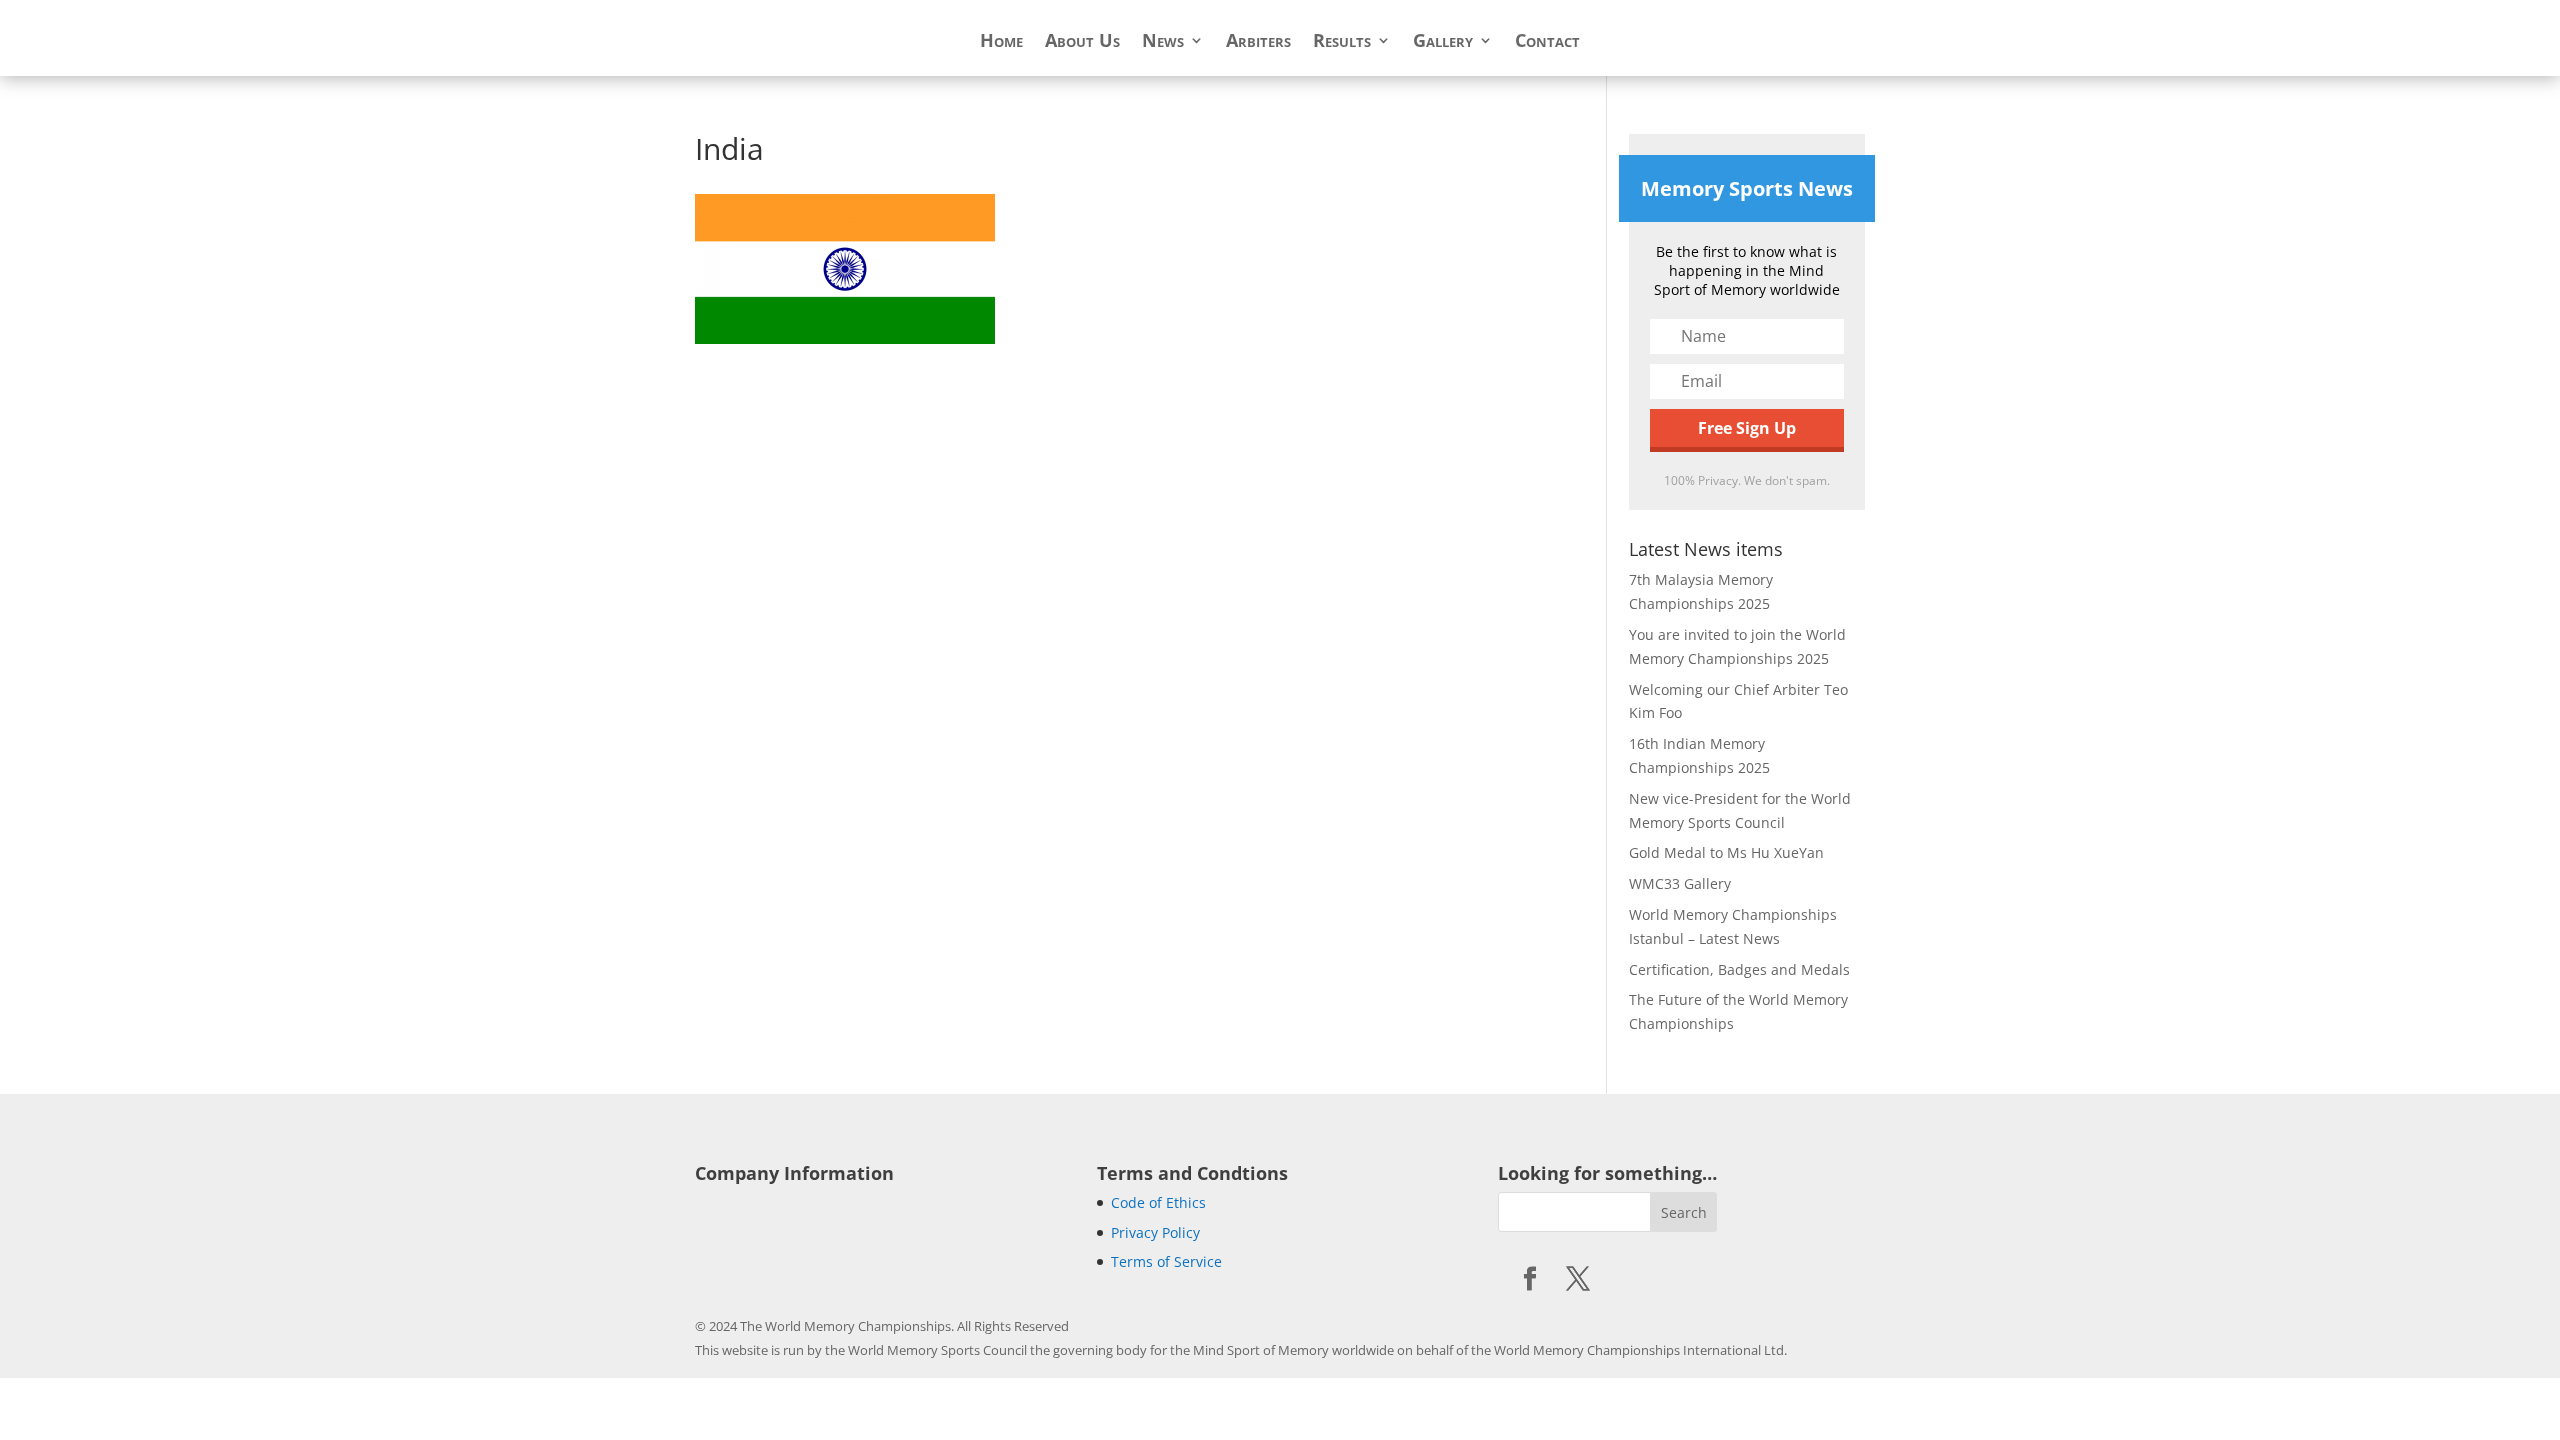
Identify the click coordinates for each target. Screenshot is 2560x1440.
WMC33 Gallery (1680, 883)
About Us (1082, 42)
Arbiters (1258, 42)
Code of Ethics (1158, 1202)
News (1163, 42)
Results (1342, 42)
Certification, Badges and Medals (1739, 969)
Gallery (1443, 42)
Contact (1547, 42)
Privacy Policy (1155, 1232)
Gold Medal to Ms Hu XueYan (1726, 852)
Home (1001, 42)
